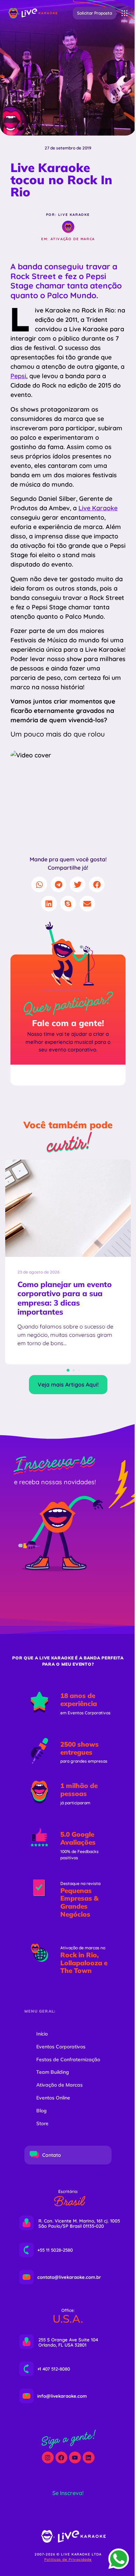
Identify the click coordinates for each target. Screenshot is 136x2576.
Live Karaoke (98, 508)
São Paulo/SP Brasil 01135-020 (71, 2226)
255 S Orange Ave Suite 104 (68, 2340)
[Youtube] (75, 2457)
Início (42, 2034)
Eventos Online (53, 2098)
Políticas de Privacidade (68, 2559)
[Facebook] (61, 2457)
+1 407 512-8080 (54, 2369)
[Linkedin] (89, 2457)
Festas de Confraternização (68, 2059)
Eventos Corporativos (61, 2047)
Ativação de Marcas (59, 2085)
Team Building (53, 2072)
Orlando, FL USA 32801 (62, 2345)
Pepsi (18, 376)
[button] (95, 13)
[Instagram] (48, 2457)
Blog (41, 2111)
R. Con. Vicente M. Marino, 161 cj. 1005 (79, 2221)
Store (42, 2123)
